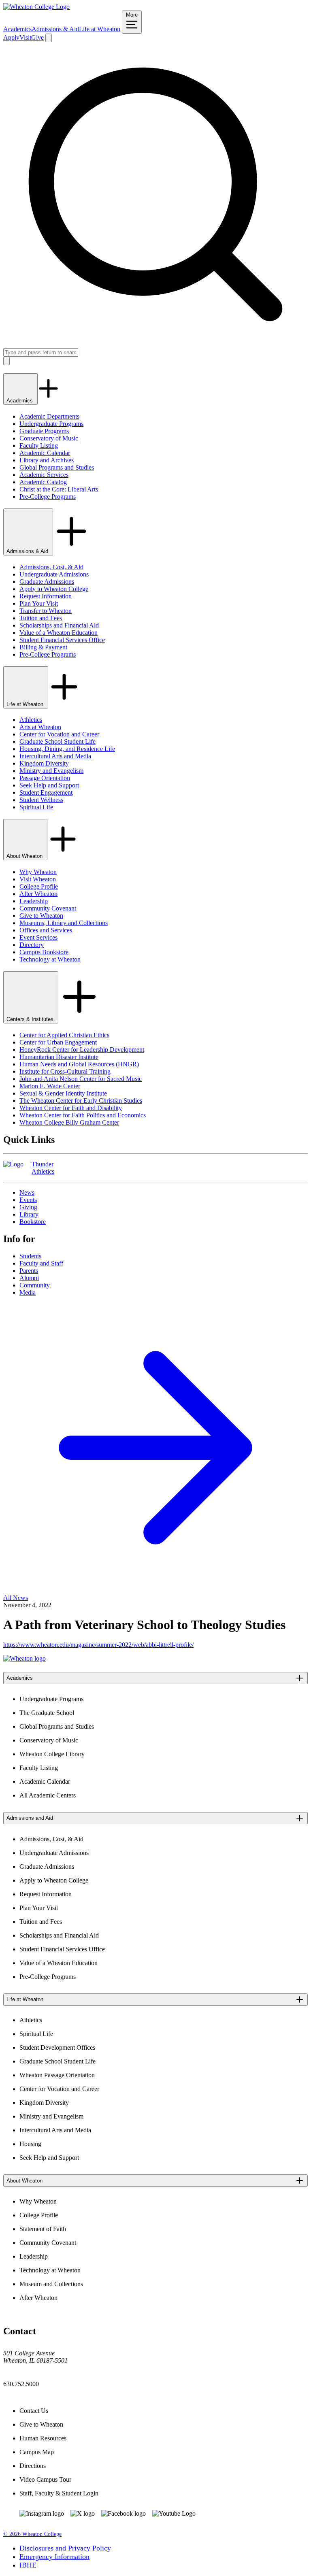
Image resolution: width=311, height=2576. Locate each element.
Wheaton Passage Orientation (57, 2075)
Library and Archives (47, 460)
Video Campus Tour (45, 2479)
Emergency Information (54, 2557)
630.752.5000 (21, 2384)
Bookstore (33, 1222)
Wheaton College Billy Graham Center (69, 1122)
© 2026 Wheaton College (32, 2534)
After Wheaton (38, 894)
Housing (30, 2144)
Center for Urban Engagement (58, 1042)
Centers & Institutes (31, 1019)
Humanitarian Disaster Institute (59, 1057)
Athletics (31, 720)
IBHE (28, 2565)
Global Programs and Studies (57, 467)
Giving (28, 1207)
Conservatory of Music (49, 438)
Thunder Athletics (43, 1168)
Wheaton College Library (52, 1754)
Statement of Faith (43, 2229)
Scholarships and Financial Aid (59, 625)
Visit (25, 37)
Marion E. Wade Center (50, 1086)
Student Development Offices (57, 2047)
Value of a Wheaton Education (59, 633)
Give (37, 37)
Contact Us (34, 2411)
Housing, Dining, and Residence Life (67, 749)
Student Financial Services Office (62, 640)
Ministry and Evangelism (51, 771)
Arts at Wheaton (40, 727)
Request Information (46, 596)
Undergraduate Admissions (54, 574)
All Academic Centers (48, 1795)
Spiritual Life (36, 807)
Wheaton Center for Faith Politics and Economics (83, 1115)
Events (28, 1200)
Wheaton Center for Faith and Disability (71, 1108)
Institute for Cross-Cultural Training (65, 1071)
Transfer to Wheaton (46, 611)
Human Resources (43, 2438)
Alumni (29, 1278)
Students (30, 1256)
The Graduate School (47, 1713)
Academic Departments (49, 416)
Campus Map (37, 2452)
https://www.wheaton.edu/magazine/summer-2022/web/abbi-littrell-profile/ (98, 1645)
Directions (33, 2466)
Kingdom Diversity (44, 763)
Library (29, 1214)
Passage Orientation (45, 778)
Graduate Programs (44, 431)
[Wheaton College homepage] (36, 7)
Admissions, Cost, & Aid (51, 567)
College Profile (39, 886)
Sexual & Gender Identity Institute (63, 1093)
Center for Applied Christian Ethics (64, 1035)
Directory (32, 945)
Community (35, 1285)
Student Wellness (41, 800)
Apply (11, 37)
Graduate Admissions (47, 582)
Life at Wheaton (100, 29)
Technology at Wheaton (50, 959)
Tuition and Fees (41, 618)
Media (28, 1292)
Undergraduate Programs (51, 424)
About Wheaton (25, 856)
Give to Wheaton (41, 916)
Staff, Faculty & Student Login (59, 2493)
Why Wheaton (38, 872)
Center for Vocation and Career (59, 734)
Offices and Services (46, 930)
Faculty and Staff (41, 1263)
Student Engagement (46, 792)
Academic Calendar (45, 453)
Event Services (38, 937)
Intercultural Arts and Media (55, 756)
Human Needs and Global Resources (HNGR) (79, 1064)
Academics (17, 29)
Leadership (34, 901)
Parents (29, 1271)
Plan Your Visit (39, 603)
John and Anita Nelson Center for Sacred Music (81, 1079)
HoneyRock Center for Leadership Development (82, 1050)
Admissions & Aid (55, 29)
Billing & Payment (43, 647)
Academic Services (44, 475)
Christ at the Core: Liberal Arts (59, 489)
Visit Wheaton (38, 879)
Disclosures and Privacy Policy (65, 2548)
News (27, 1192)
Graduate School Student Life (58, 741)
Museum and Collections (51, 2284)
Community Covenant (48, 908)
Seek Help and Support (49, 785)
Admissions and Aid (30, 1818)
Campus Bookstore (44, 952)
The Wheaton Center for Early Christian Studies (81, 1101)
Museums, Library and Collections (64, 923)
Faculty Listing (39, 446)
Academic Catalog (43, 482)
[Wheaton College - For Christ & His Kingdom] (24, 1658)
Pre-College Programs (48, 497)
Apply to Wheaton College (54, 589)
